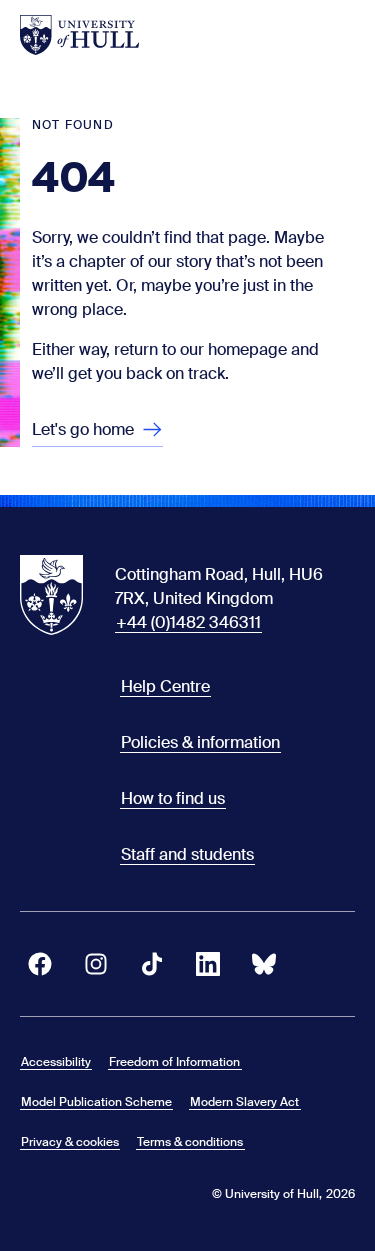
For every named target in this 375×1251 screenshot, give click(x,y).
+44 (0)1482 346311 (188, 622)
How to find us (173, 798)
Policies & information (200, 742)
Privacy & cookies (70, 1142)
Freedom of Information (174, 1062)
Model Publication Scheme (96, 1102)
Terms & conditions (190, 1142)
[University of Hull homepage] (79, 35)
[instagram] (96, 964)
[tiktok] (152, 964)
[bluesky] (264, 964)
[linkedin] (208, 964)
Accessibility (56, 1062)
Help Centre (165, 686)
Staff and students (187, 854)
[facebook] (40, 964)
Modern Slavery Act (244, 1102)
